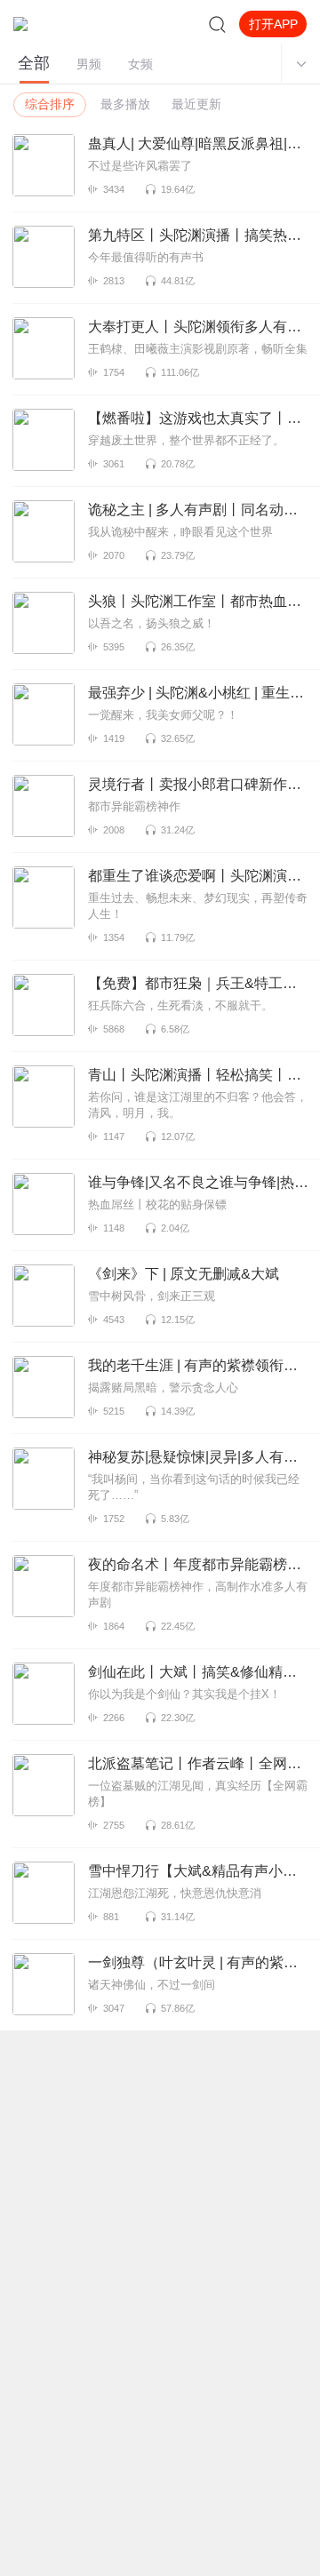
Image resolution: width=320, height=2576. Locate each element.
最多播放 (125, 104)
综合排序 (50, 104)
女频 (140, 64)
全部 (34, 63)
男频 (89, 64)
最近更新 (196, 104)
